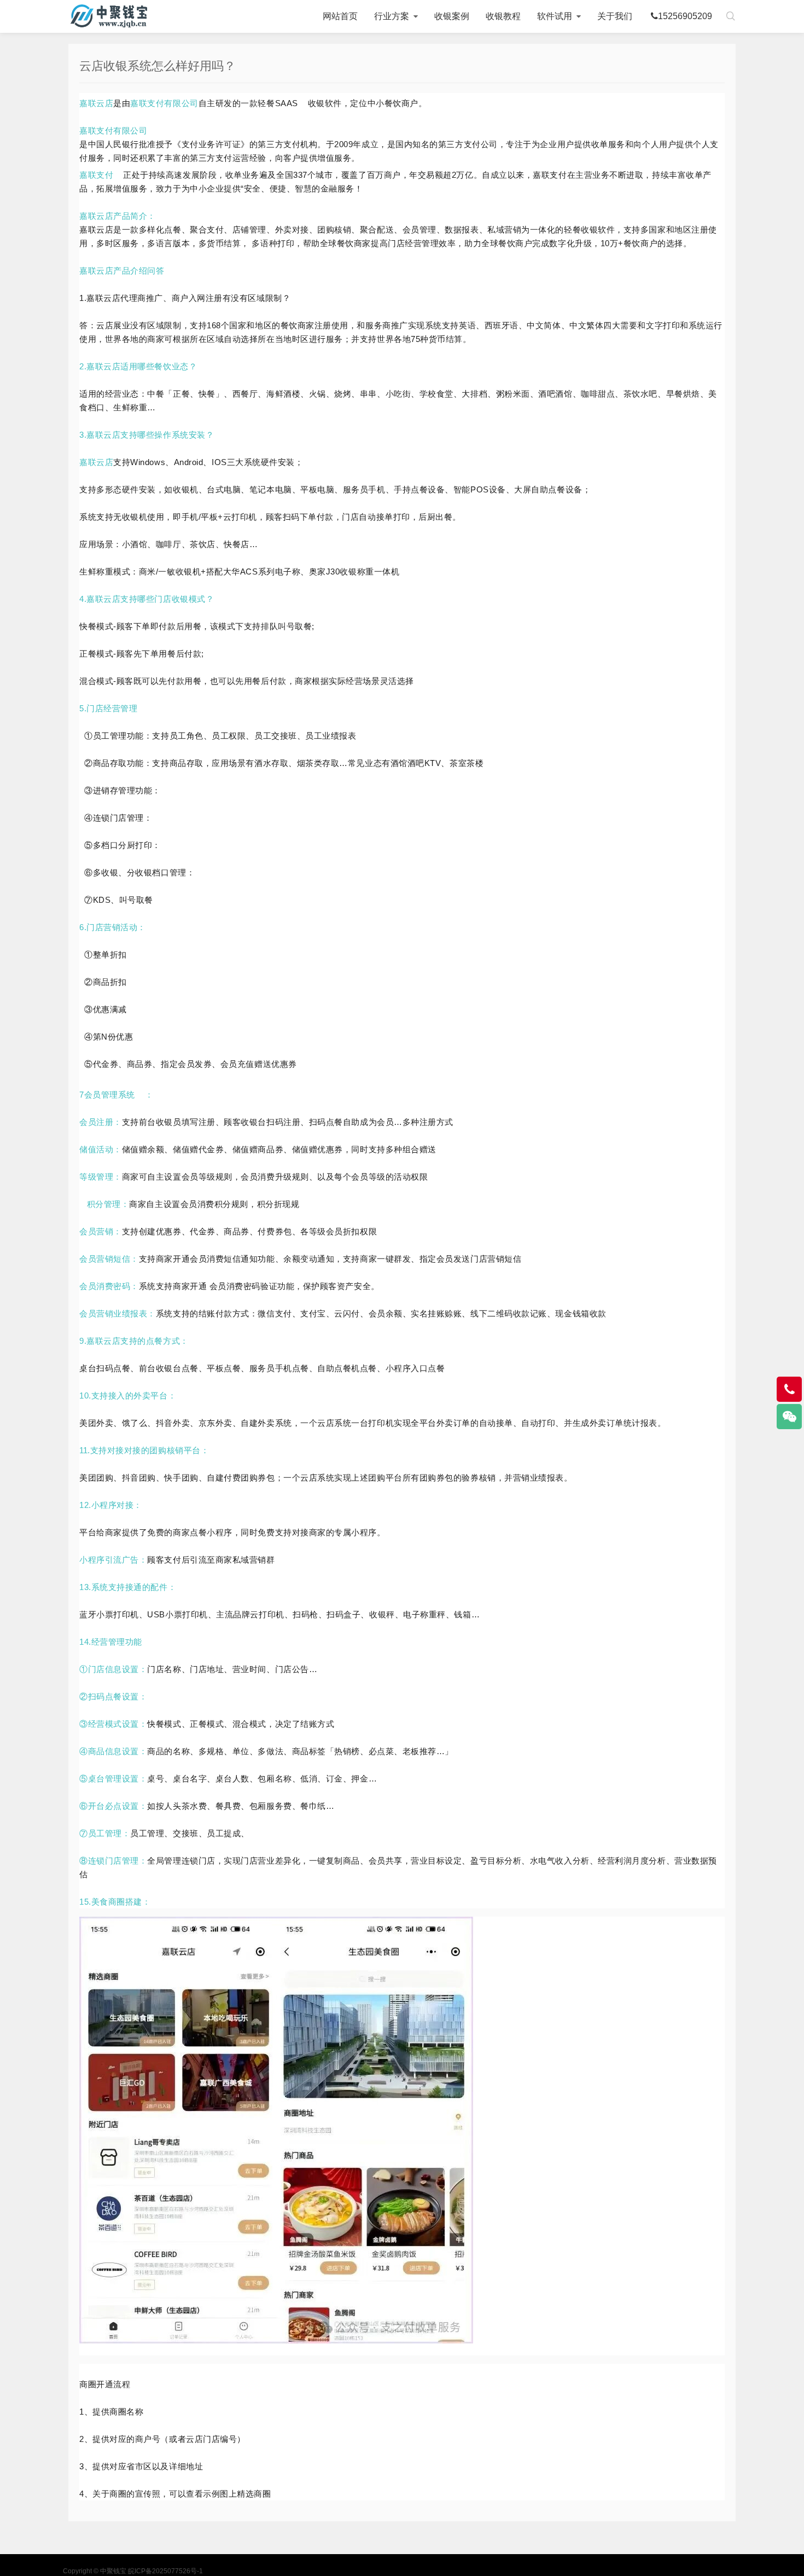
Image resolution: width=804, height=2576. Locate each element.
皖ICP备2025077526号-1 (165, 2571)
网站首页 (340, 16)
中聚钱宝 (109, 16)
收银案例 (452, 16)
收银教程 (503, 16)
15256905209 (685, 16)
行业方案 (392, 16)
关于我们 (615, 16)
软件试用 (555, 16)
